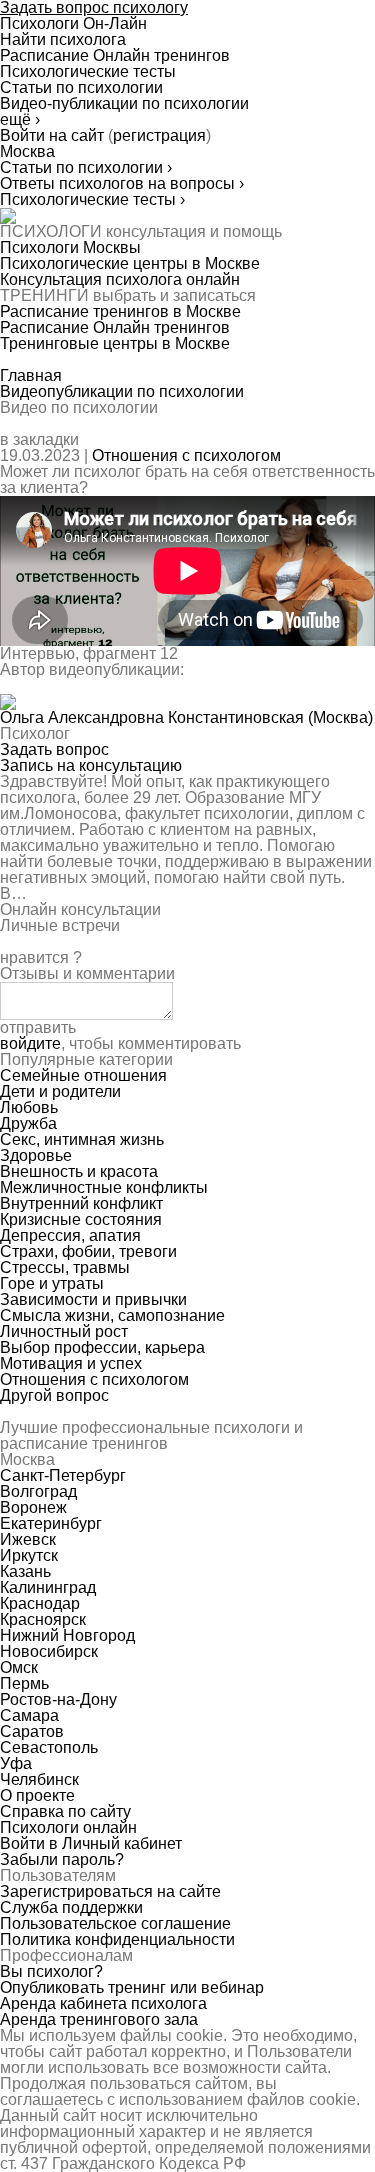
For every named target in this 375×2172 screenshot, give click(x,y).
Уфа (16, 1763)
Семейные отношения (83, 1075)
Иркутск (29, 1555)
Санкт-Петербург (63, 1475)
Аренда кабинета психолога (103, 2003)
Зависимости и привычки (93, 1299)
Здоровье (36, 1155)
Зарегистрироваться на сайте (110, 1891)
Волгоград (38, 1491)
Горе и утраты (52, 1283)
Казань (25, 1571)
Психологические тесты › (92, 199)
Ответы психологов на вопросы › (122, 183)
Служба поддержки (71, 1907)
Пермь (24, 1683)
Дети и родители (60, 1091)
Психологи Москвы (70, 247)
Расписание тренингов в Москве (120, 311)
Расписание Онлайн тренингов (115, 327)
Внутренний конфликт (81, 1203)
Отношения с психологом (186, 455)
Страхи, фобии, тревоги (88, 1251)
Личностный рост (64, 1331)
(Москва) (186, 717)
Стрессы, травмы (65, 1267)
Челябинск (39, 1779)
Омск (19, 1667)
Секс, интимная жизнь (82, 1139)
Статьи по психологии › (86, 167)
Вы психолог (51, 1971)
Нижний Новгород (67, 1635)
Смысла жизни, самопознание (112, 1315)
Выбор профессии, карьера (102, 1347)
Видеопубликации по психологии (122, 391)
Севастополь (49, 1747)
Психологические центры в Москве (130, 263)
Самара (29, 1715)
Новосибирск (49, 1651)
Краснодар (40, 1603)
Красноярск (43, 1619)
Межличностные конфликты (104, 1187)
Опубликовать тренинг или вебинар (132, 1987)
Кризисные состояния (81, 1219)
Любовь (29, 1107)
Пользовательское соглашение (115, 1923)
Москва (27, 151)
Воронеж (33, 1507)
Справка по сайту (65, 1811)
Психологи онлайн (68, 1827)
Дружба (28, 1123)
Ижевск (28, 1539)
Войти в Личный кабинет (91, 1843)
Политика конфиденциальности (117, 1939)
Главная (31, 375)
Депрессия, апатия (70, 1235)
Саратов (32, 1731)
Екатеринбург (51, 1523)
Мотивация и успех (71, 1363)
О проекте (37, 1795)
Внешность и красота (79, 1171)
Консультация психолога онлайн (120, 279)
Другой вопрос (54, 1395)
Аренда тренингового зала (99, 2019)
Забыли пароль (62, 1859)
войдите (30, 1043)
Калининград (48, 1587)
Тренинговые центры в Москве (115, 343)
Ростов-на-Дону (58, 1699)
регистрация (159, 135)
